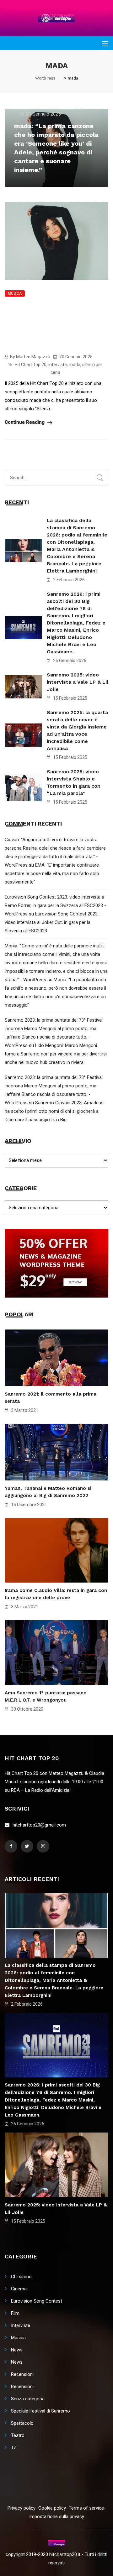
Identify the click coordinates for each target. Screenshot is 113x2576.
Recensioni (22, 2374)
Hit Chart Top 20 (31, 365)
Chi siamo (21, 2277)
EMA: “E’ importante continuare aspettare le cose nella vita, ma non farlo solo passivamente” (52, 873)
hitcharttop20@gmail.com (39, 1825)
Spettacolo (22, 2423)
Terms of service (86, 2508)
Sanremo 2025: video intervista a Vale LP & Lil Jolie (78, 682)
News (17, 2350)
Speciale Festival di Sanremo (40, 2411)
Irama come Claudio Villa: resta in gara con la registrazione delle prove (56, 1594)
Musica (15, 293)
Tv (13, 2448)
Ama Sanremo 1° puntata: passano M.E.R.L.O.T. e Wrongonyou (46, 1696)
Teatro (18, 2435)
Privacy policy (22, 2508)
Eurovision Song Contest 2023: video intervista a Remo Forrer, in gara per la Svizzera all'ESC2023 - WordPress (55, 905)
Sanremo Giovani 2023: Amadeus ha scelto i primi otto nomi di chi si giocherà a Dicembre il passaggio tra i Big (54, 1111)
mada (75, 365)
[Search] (100, 478)
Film (15, 2313)
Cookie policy (52, 2508)
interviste (58, 365)
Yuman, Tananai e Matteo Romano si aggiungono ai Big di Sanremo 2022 (48, 1492)
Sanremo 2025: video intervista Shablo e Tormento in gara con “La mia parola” (74, 782)
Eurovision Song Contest (37, 2301)
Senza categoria (28, 2399)
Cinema (19, 2289)
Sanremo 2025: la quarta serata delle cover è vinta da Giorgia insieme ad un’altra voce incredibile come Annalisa (77, 730)
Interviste (21, 2325)
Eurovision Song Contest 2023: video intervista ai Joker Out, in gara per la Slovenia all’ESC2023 (52, 922)
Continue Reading (25, 422)
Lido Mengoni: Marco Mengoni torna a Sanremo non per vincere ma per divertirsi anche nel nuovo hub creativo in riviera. (56, 1054)
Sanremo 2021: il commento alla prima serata (51, 1398)
